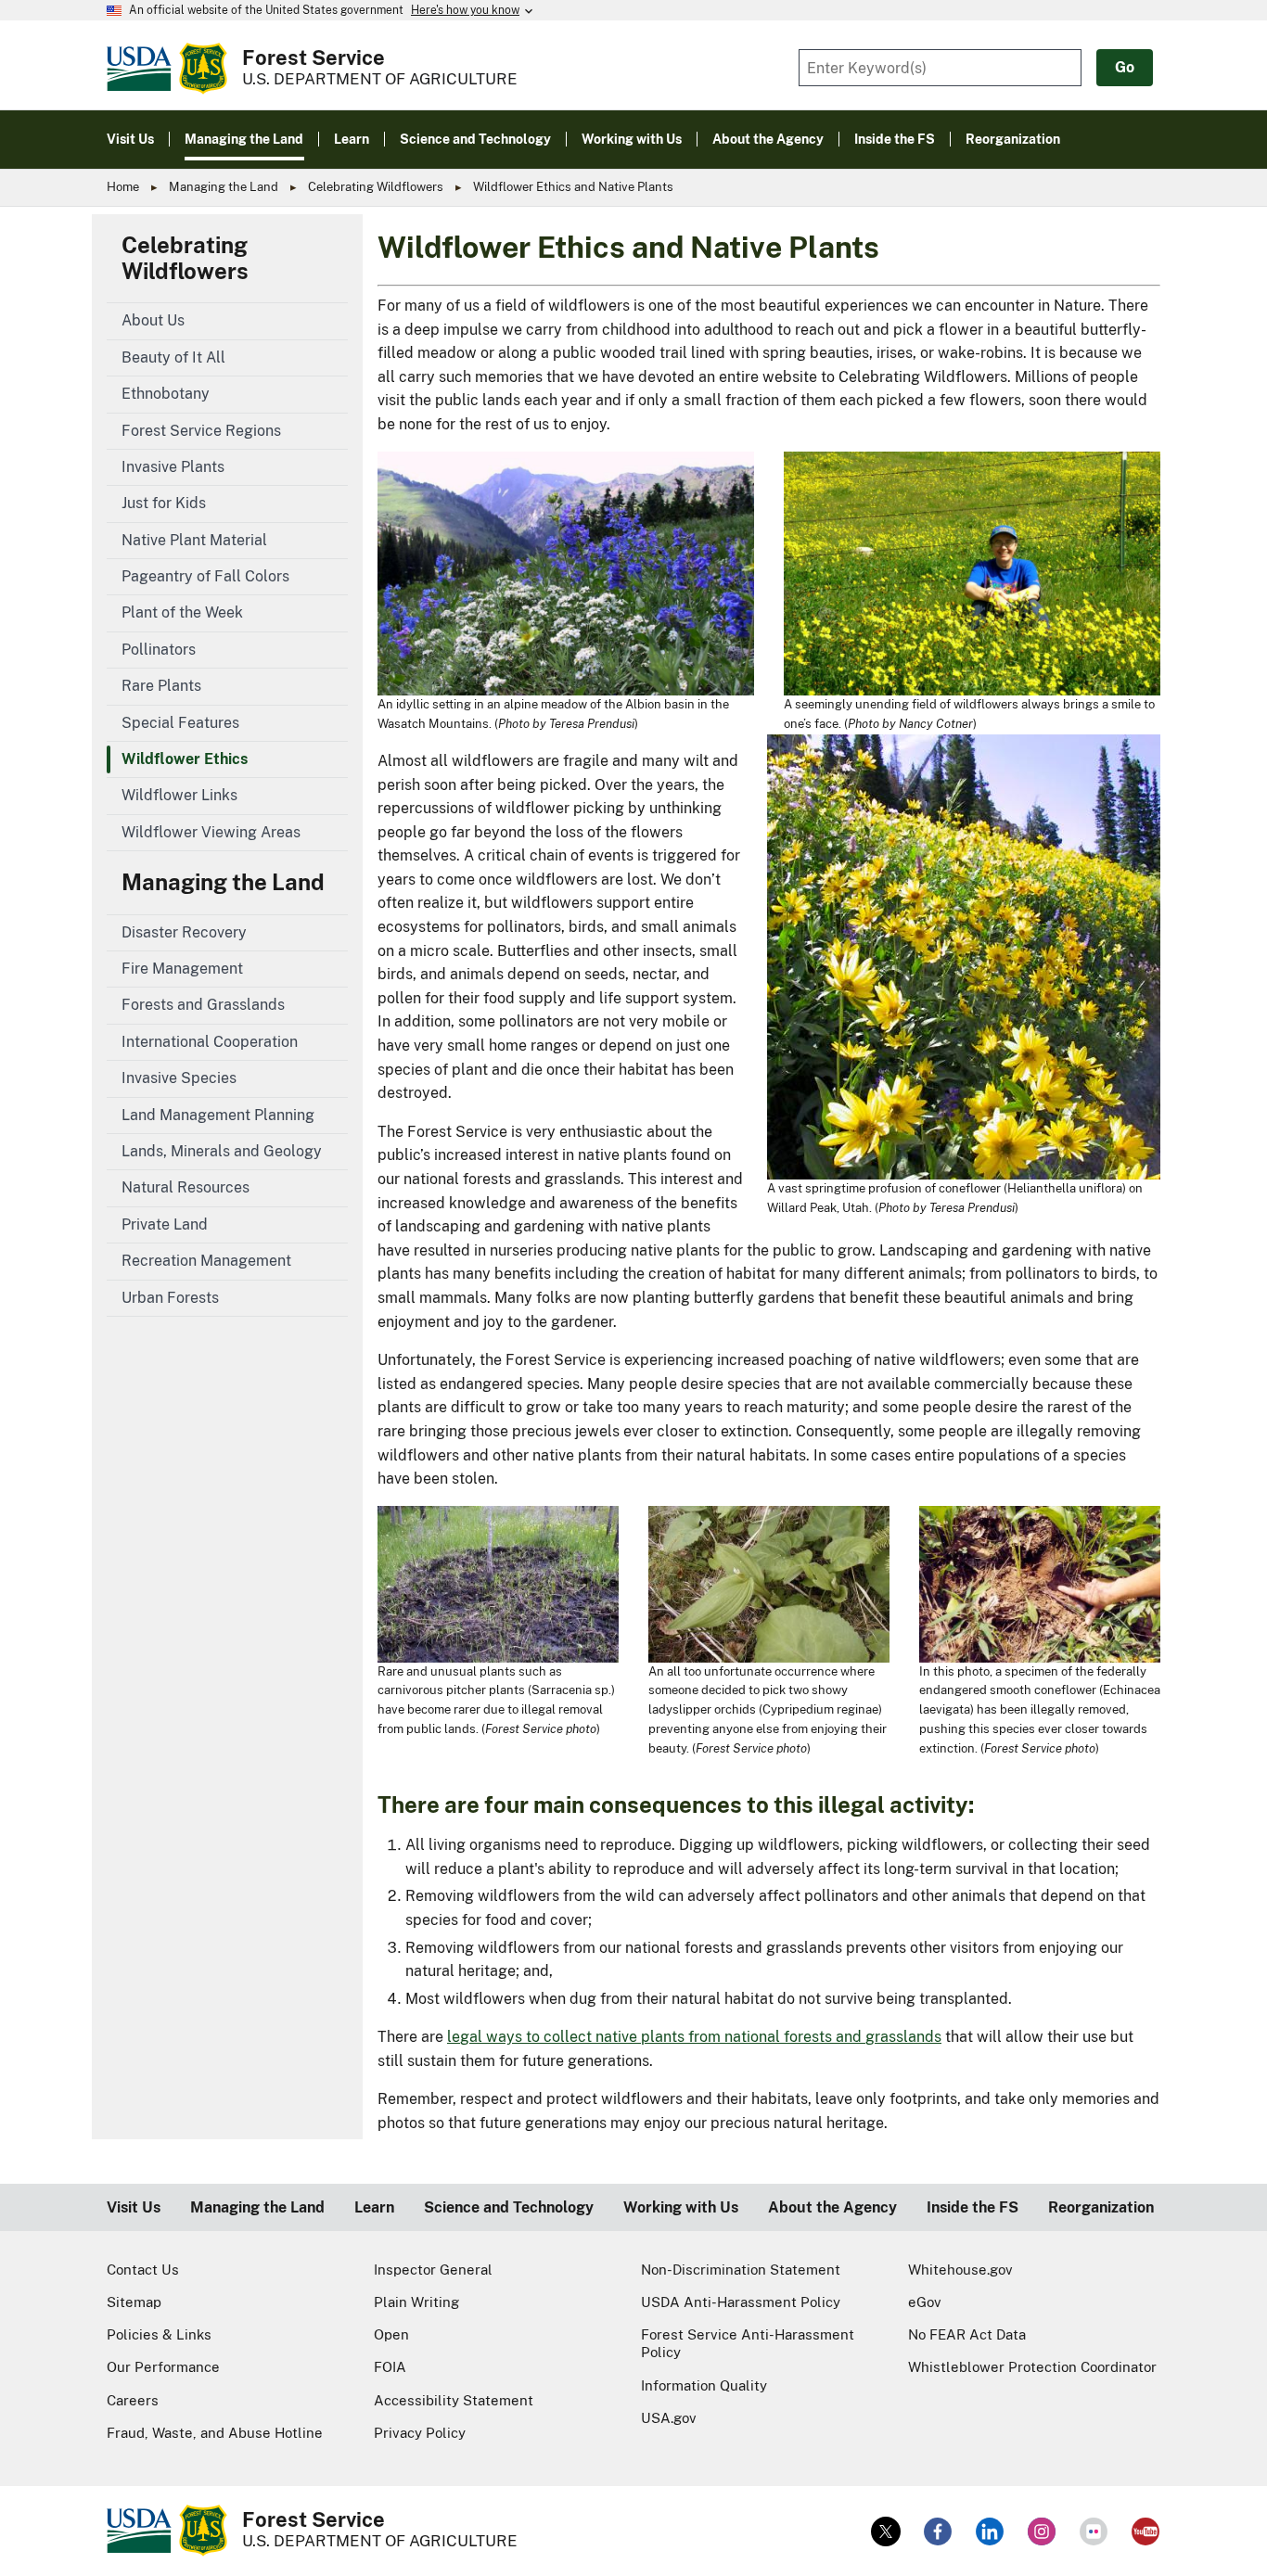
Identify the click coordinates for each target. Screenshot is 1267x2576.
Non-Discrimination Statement (741, 2270)
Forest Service (314, 57)
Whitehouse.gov (960, 2270)
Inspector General (433, 2270)
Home (123, 187)
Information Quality (704, 2385)
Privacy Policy (420, 2433)
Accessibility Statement (454, 2400)
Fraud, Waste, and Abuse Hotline (215, 2433)
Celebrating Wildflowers (376, 187)
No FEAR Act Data (967, 2334)
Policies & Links (159, 2334)
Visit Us (134, 2207)
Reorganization (1101, 2207)
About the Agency (832, 2207)
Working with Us (681, 2207)
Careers (133, 2400)
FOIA (390, 2367)
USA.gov (669, 2418)
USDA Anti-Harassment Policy (741, 2302)
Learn (374, 2207)
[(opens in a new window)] (886, 2531)
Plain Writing (416, 2302)
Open (391, 2334)
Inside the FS (973, 2207)
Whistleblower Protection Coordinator (1032, 2367)
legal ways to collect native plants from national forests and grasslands (694, 2037)
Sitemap (134, 2302)
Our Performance (163, 2367)
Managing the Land (224, 187)
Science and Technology (509, 2207)
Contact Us (143, 2270)
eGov (925, 2302)
